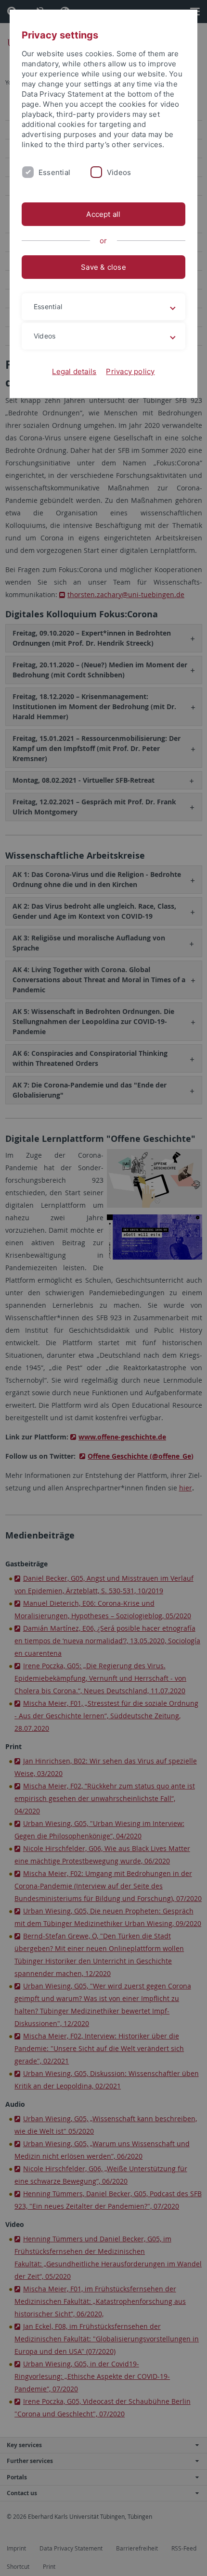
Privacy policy (130, 371)
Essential (54, 172)
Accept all (103, 214)
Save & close (103, 267)
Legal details (74, 371)
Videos (119, 172)
